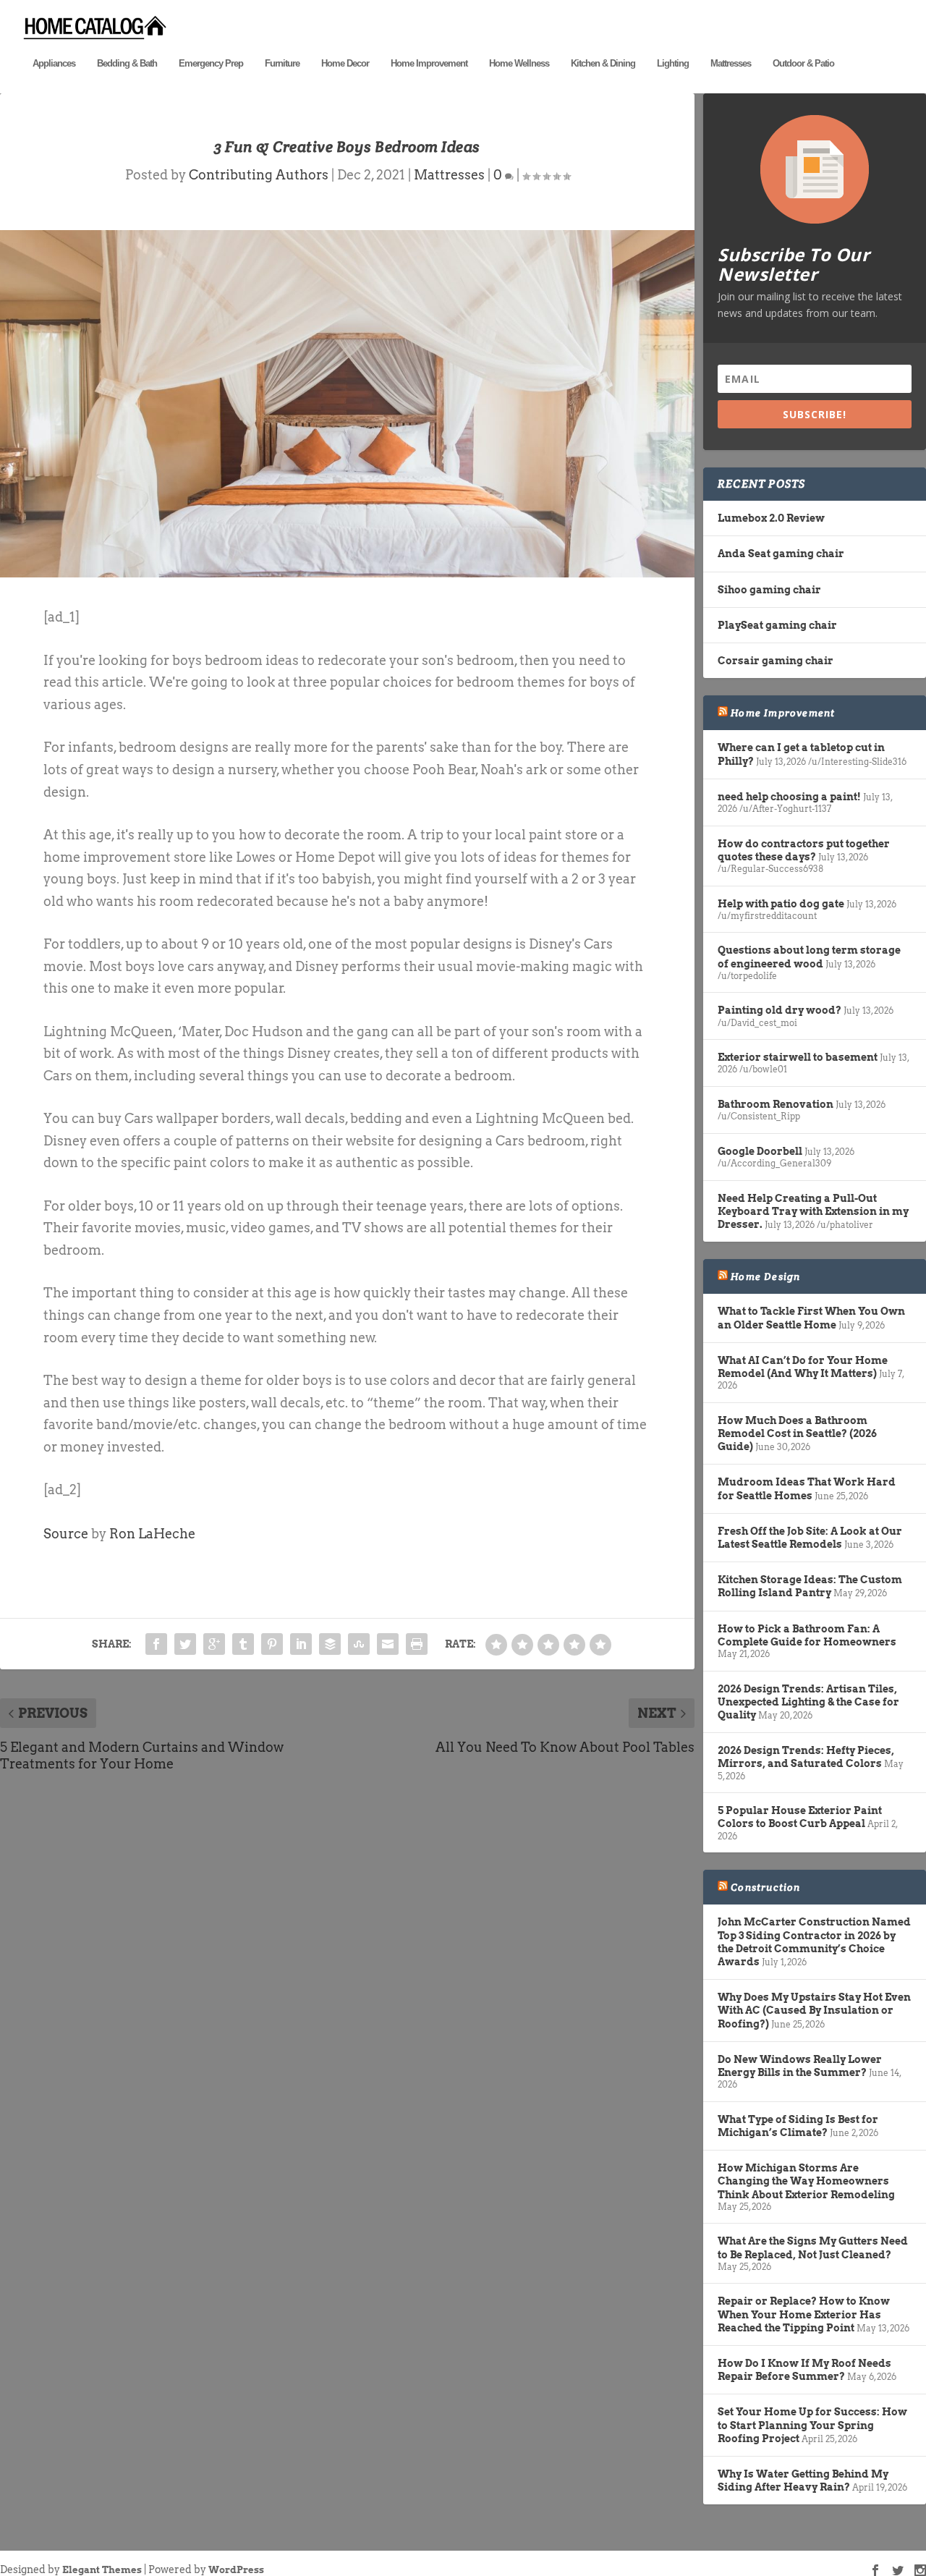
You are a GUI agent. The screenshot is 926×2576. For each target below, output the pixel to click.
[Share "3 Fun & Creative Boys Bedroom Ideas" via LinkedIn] (301, 1644)
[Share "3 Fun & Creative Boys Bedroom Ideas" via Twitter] (185, 1644)
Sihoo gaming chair (769, 590)
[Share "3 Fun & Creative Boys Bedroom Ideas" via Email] (388, 1644)
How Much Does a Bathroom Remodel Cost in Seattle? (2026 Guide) (797, 1433)
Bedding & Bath (127, 63)
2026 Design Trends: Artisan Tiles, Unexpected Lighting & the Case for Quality (808, 1702)
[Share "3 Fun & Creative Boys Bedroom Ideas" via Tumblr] (243, 1644)
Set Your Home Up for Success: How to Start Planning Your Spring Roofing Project (812, 2425)
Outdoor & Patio (803, 63)
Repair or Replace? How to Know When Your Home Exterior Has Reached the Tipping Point (804, 2314)
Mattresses (731, 63)
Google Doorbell (760, 1151)
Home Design (765, 1276)
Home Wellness (519, 63)
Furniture (282, 63)
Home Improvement (429, 63)
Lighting (673, 63)
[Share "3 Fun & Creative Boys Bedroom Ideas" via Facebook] (156, 1644)
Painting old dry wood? (780, 1010)
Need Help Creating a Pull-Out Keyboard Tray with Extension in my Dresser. (813, 1211)
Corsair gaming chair (776, 661)
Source (66, 1534)
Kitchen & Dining (603, 63)
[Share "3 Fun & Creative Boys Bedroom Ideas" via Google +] (214, 1644)
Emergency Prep (211, 63)
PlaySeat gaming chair (777, 625)
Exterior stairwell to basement (798, 1057)
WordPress (236, 2570)
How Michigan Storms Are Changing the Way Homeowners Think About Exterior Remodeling (806, 2181)
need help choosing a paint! (789, 797)
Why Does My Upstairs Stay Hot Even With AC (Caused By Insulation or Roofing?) (814, 2010)
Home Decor (345, 63)
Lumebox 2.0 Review (771, 518)
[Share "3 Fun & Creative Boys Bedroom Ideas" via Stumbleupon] (359, 1644)
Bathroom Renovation (776, 1104)
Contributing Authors (259, 175)
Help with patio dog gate (781, 904)
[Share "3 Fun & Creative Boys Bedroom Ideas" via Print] (417, 1644)
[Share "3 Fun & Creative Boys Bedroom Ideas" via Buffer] (330, 1644)
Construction (765, 1887)
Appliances (54, 63)
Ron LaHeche (152, 1534)
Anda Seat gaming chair (781, 554)
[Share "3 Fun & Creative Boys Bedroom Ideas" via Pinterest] (272, 1644)
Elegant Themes (102, 2570)
